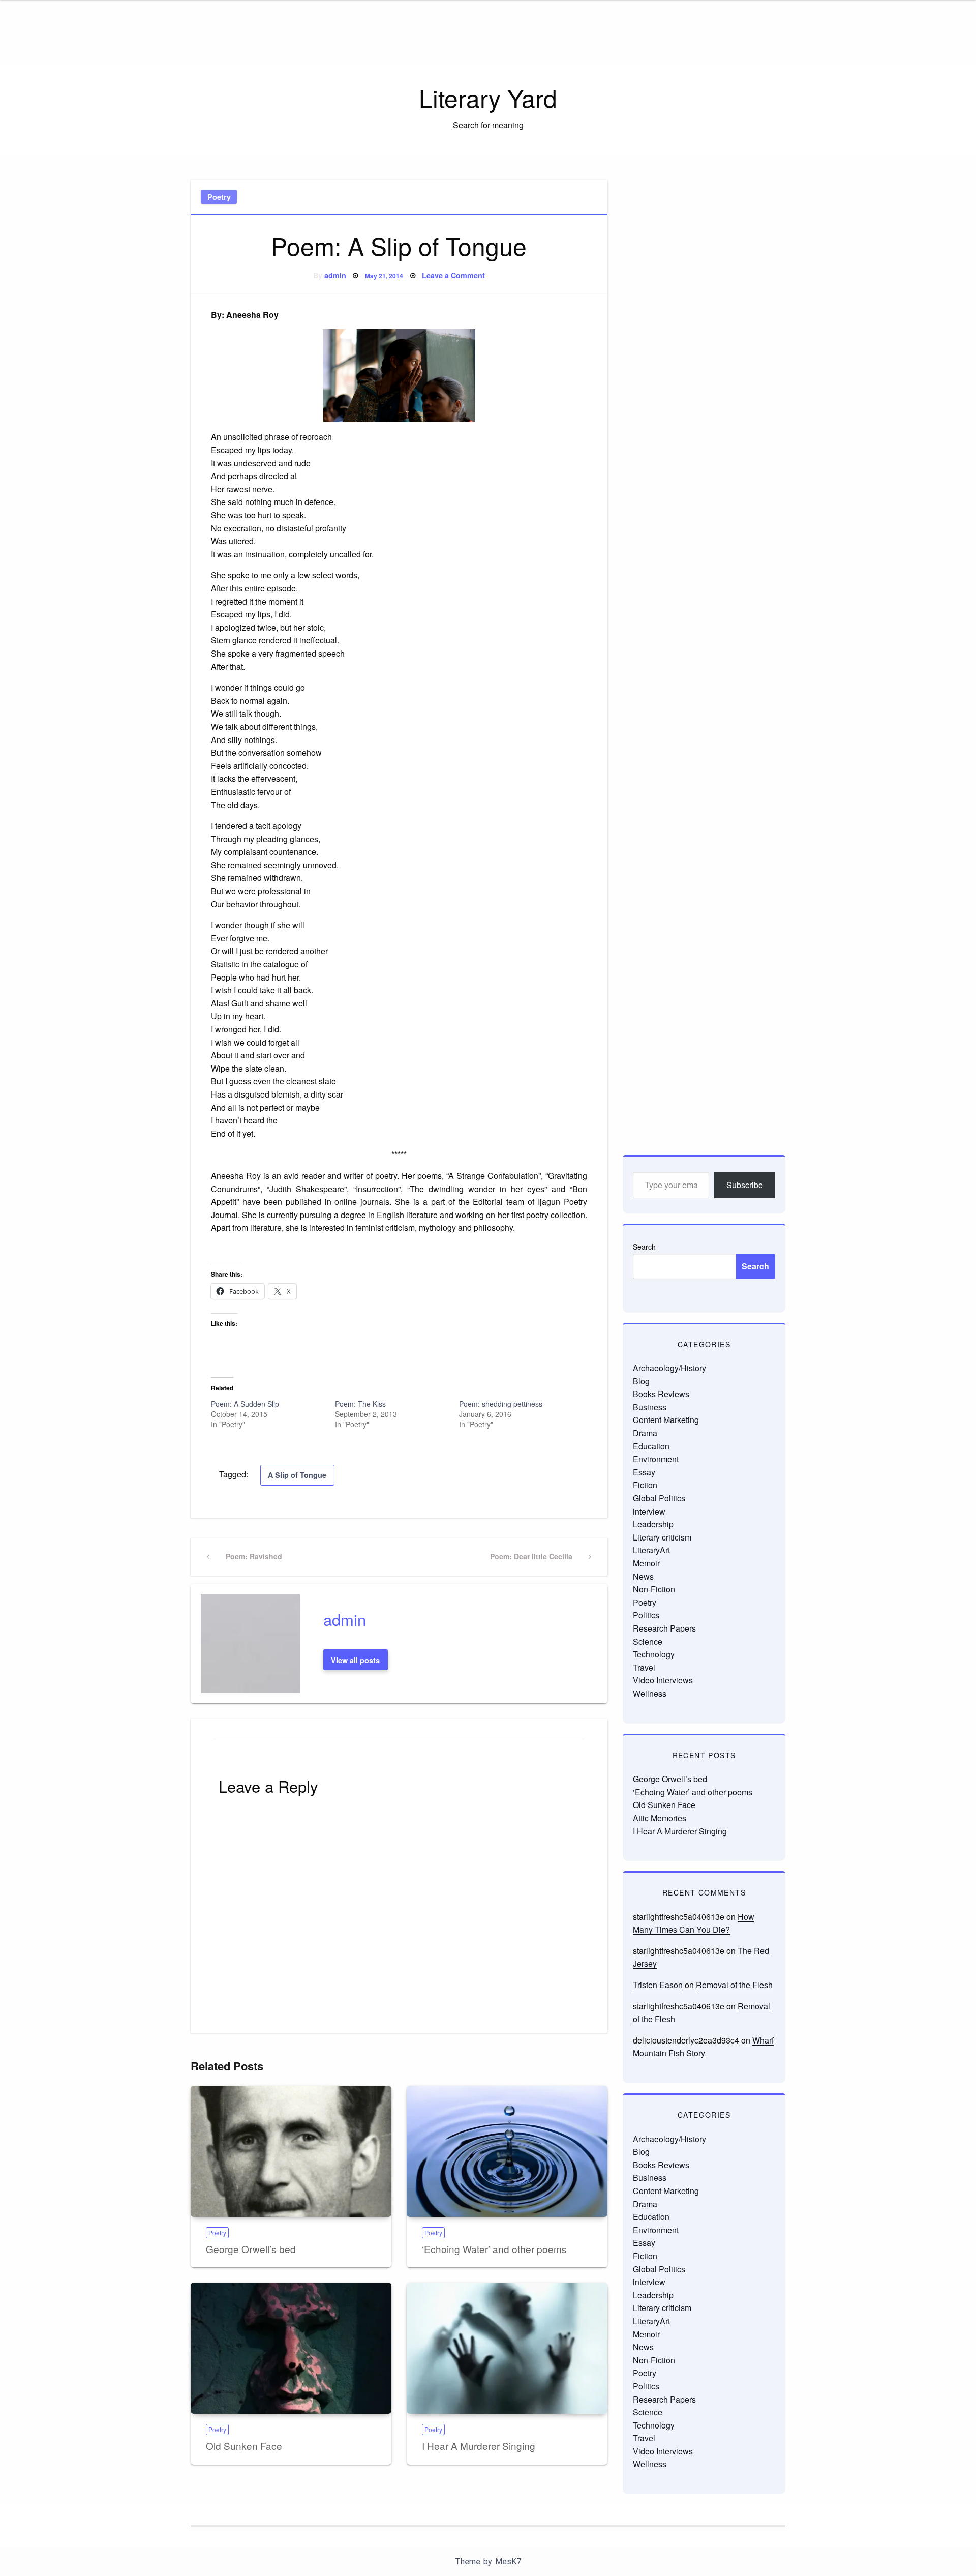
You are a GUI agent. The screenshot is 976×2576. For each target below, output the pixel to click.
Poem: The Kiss (360, 1404)
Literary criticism (662, 1537)
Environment (656, 1459)
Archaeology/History (669, 1368)
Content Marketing (666, 1420)
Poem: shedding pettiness (501, 1404)
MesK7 (508, 2562)
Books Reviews (661, 1394)
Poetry (219, 197)
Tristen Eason (658, 1985)
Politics (646, 1615)
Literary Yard (488, 97)
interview (649, 1511)
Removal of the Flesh (734, 1985)
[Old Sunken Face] (291, 2348)
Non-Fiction (654, 1589)
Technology (654, 1654)
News (643, 1576)
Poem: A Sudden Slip (245, 1404)
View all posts (355, 1660)
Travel (644, 1667)
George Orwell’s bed (251, 2249)
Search (644, 1247)
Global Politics (659, 1498)
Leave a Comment (453, 275)
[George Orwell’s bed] (291, 2151)
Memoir (646, 1563)
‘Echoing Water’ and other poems (494, 2249)
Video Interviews (663, 1680)
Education (651, 1446)
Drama (645, 1433)
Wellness (650, 1693)
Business (650, 1407)
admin (335, 275)
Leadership (653, 1524)
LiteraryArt (651, 1550)
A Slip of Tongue (297, 1475)
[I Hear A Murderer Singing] (507, 2348)
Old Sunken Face (244, 2446)
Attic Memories (660, 1818)
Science (648, 1641)
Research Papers (664, 1628)
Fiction (645, 1485)
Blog (641, 1381)
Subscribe (745, 1185)
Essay (644, 1472)
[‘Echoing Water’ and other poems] (507, 2151)
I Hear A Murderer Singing (479, 2446)
